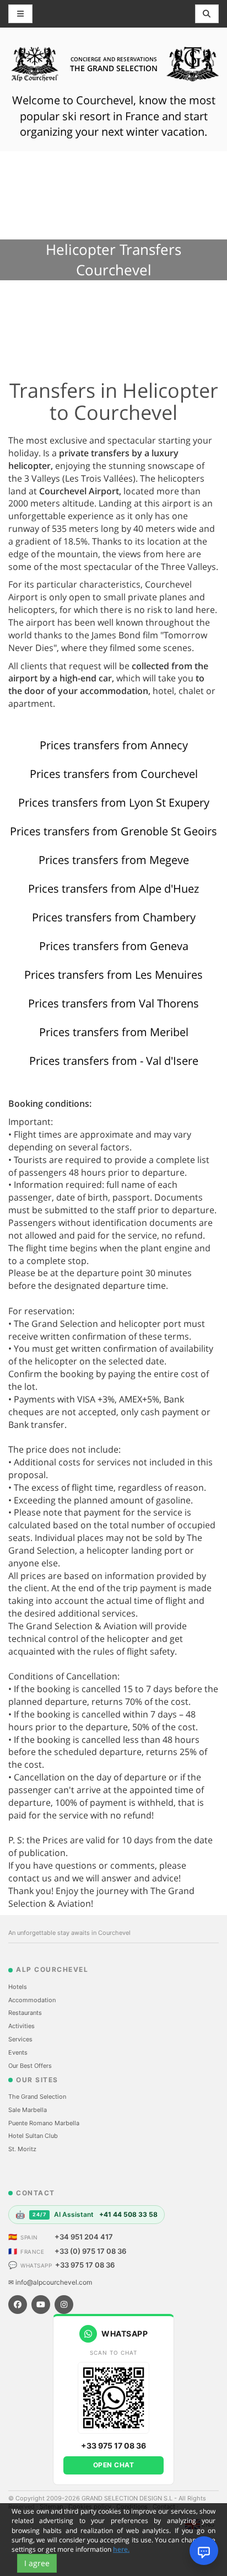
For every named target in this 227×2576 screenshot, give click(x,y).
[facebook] (18, 2305)
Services (20, 2039)
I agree (37, 2563)
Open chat (114, 2465)
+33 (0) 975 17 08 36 (90, 2251)
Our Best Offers (30, 2066)
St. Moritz (22, 2149)
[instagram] (64, 2305)
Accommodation (32, 2000)
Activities (21, 2026)
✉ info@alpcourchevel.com (50, 2282)
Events (18, 2052)
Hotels (18, 1987)
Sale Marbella (28, 2110)
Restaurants (25, 2013)
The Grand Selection (37, 2097)
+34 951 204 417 (84, 2237)
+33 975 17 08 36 (85, 2265)
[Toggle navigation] (207, 14)
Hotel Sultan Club (33, 2136)
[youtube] (41, 2305)
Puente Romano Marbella (44, 2123)
